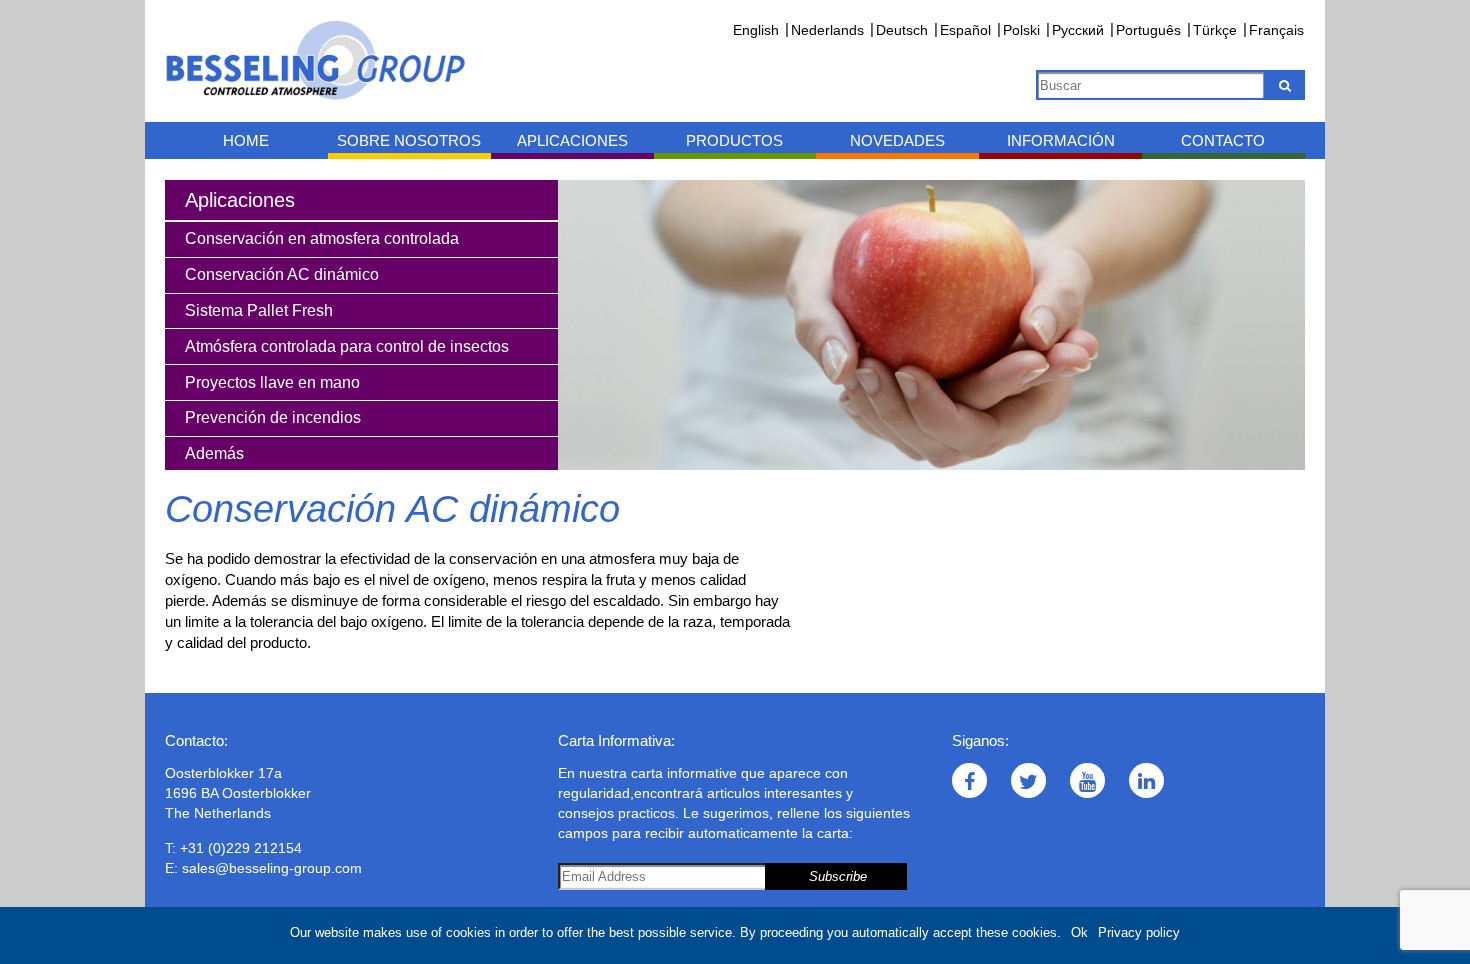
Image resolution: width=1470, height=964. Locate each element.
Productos (734, 140)
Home (246, 140)
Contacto (1223, 140)
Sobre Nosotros (409, 140)
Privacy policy (1139, 932)
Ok (1079, 932)
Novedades (897, 140)
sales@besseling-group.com (272, 868)
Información (1061, 140)
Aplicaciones (572, 140)
